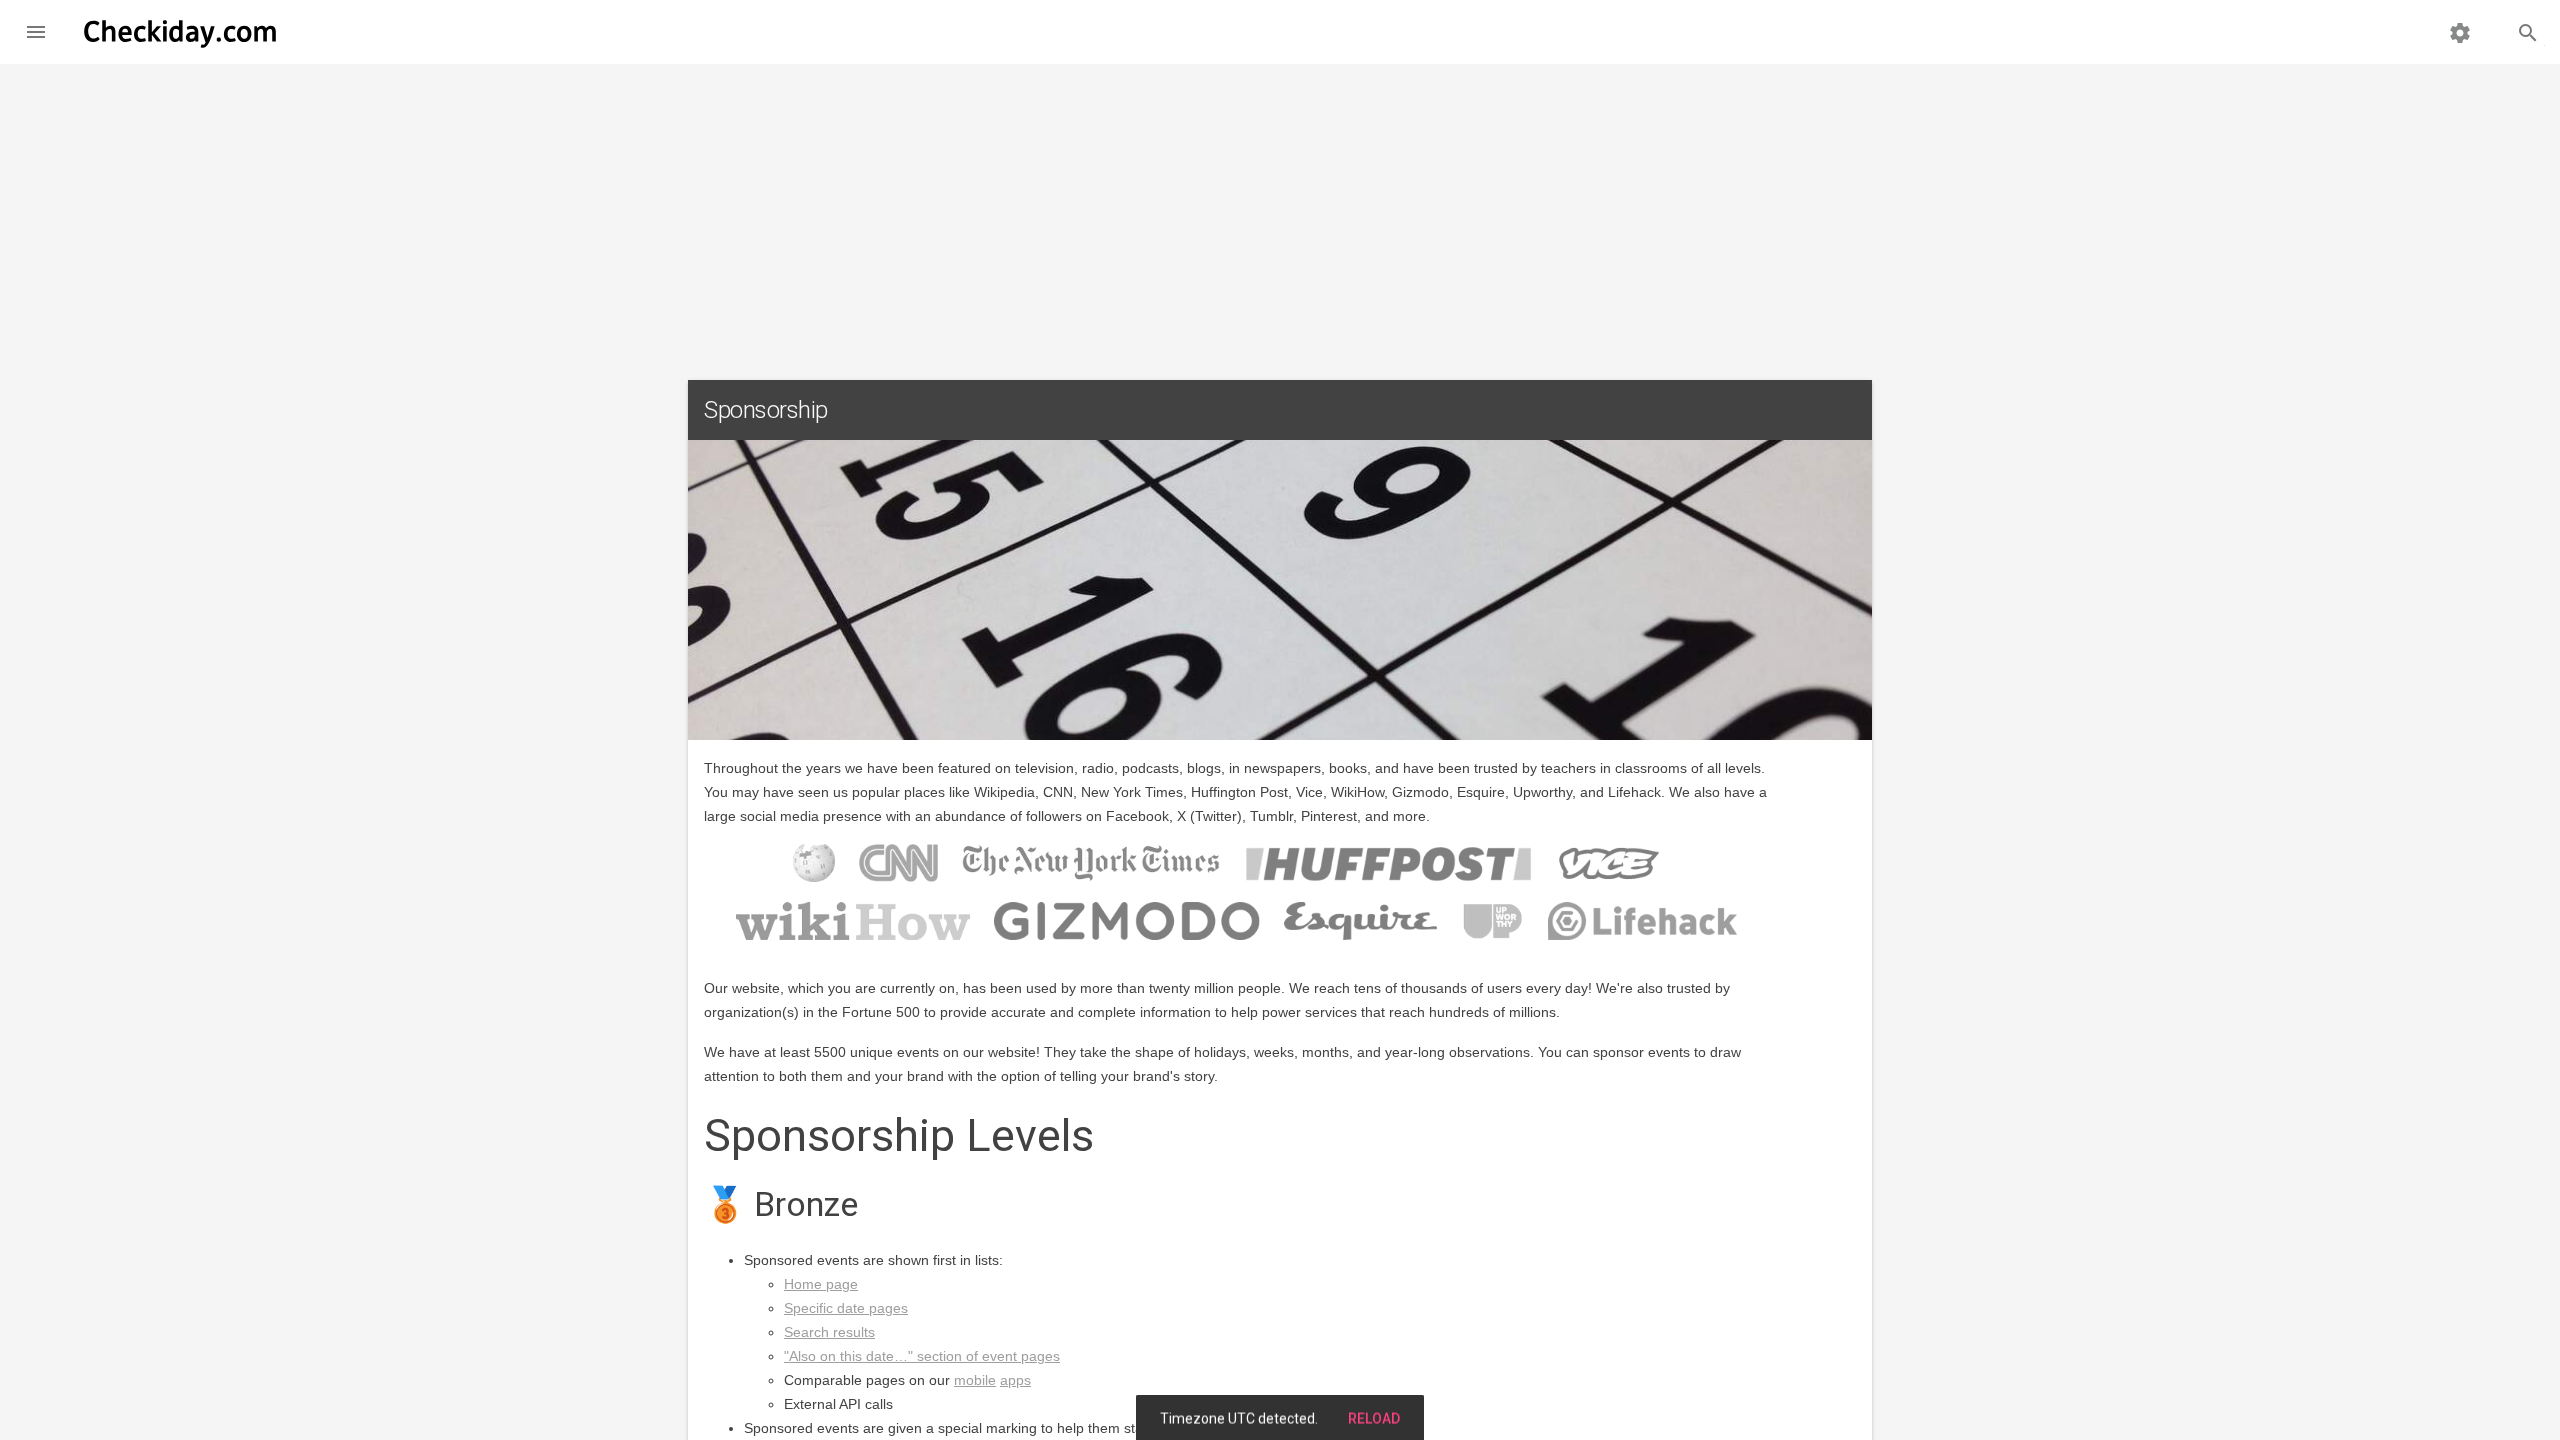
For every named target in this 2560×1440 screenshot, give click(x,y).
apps (1015, 1380)
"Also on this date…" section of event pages (922, 1356)
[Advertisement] (1280, 214)
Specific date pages (846, 1308)
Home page (821, 1284)
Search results (829, 1332)
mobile (975, 1380)
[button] (36, 32)
